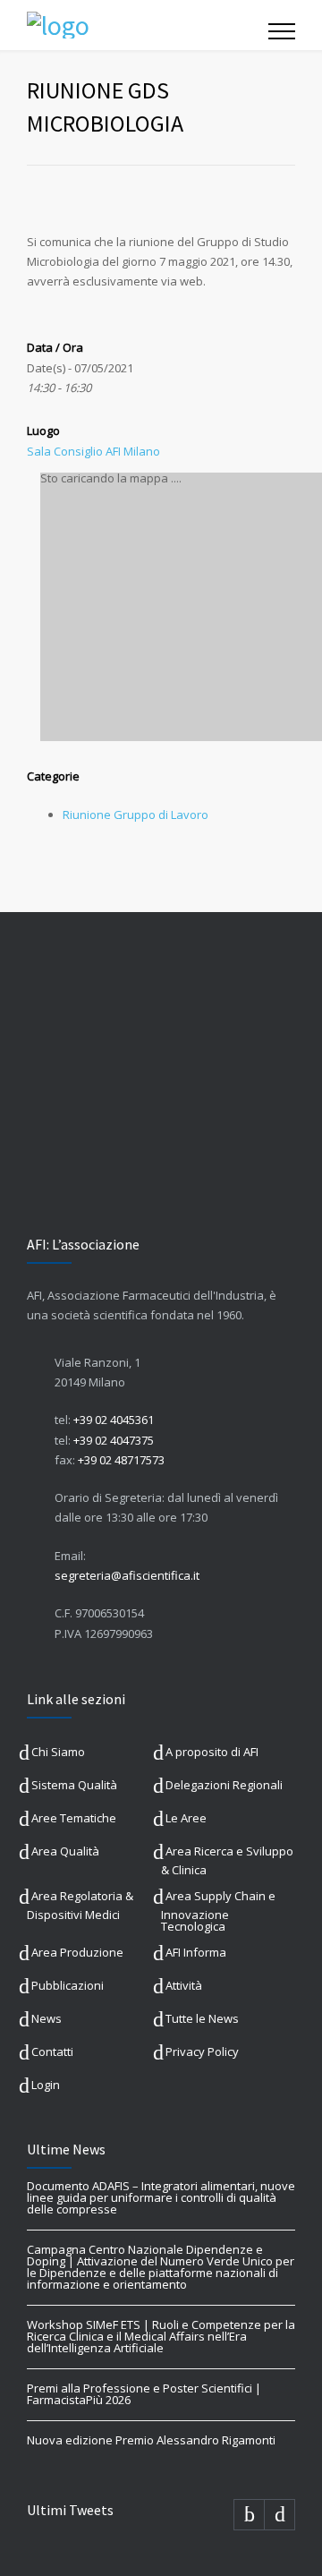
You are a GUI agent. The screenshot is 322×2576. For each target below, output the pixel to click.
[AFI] (148, 25)
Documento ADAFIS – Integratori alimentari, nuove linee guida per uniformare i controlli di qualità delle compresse (161, 2197)
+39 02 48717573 (121, 1460)
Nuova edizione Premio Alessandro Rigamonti (151, 2440)
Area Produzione (77, 1952)
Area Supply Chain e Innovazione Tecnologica (218, 1911)
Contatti (52, 2051)
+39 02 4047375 (114, 1440)
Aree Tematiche (74, 1818)
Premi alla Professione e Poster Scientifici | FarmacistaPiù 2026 (144, 2394)
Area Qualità (65, 1851)
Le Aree (186, 1818)
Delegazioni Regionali (224, 1785)
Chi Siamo (58, 1752)
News (47, 2018)
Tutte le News (202, 2018)
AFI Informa (196, 1952)
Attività (184, 1985)
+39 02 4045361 (114, 1420)
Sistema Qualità (74, 1785)
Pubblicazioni (68, 1985)
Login (46, 2085)
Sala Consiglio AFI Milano (93, 451)
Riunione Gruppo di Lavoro (136, 815)
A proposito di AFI (212, 1752)
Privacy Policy (202, 2051)
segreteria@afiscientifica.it (127, 1575)
